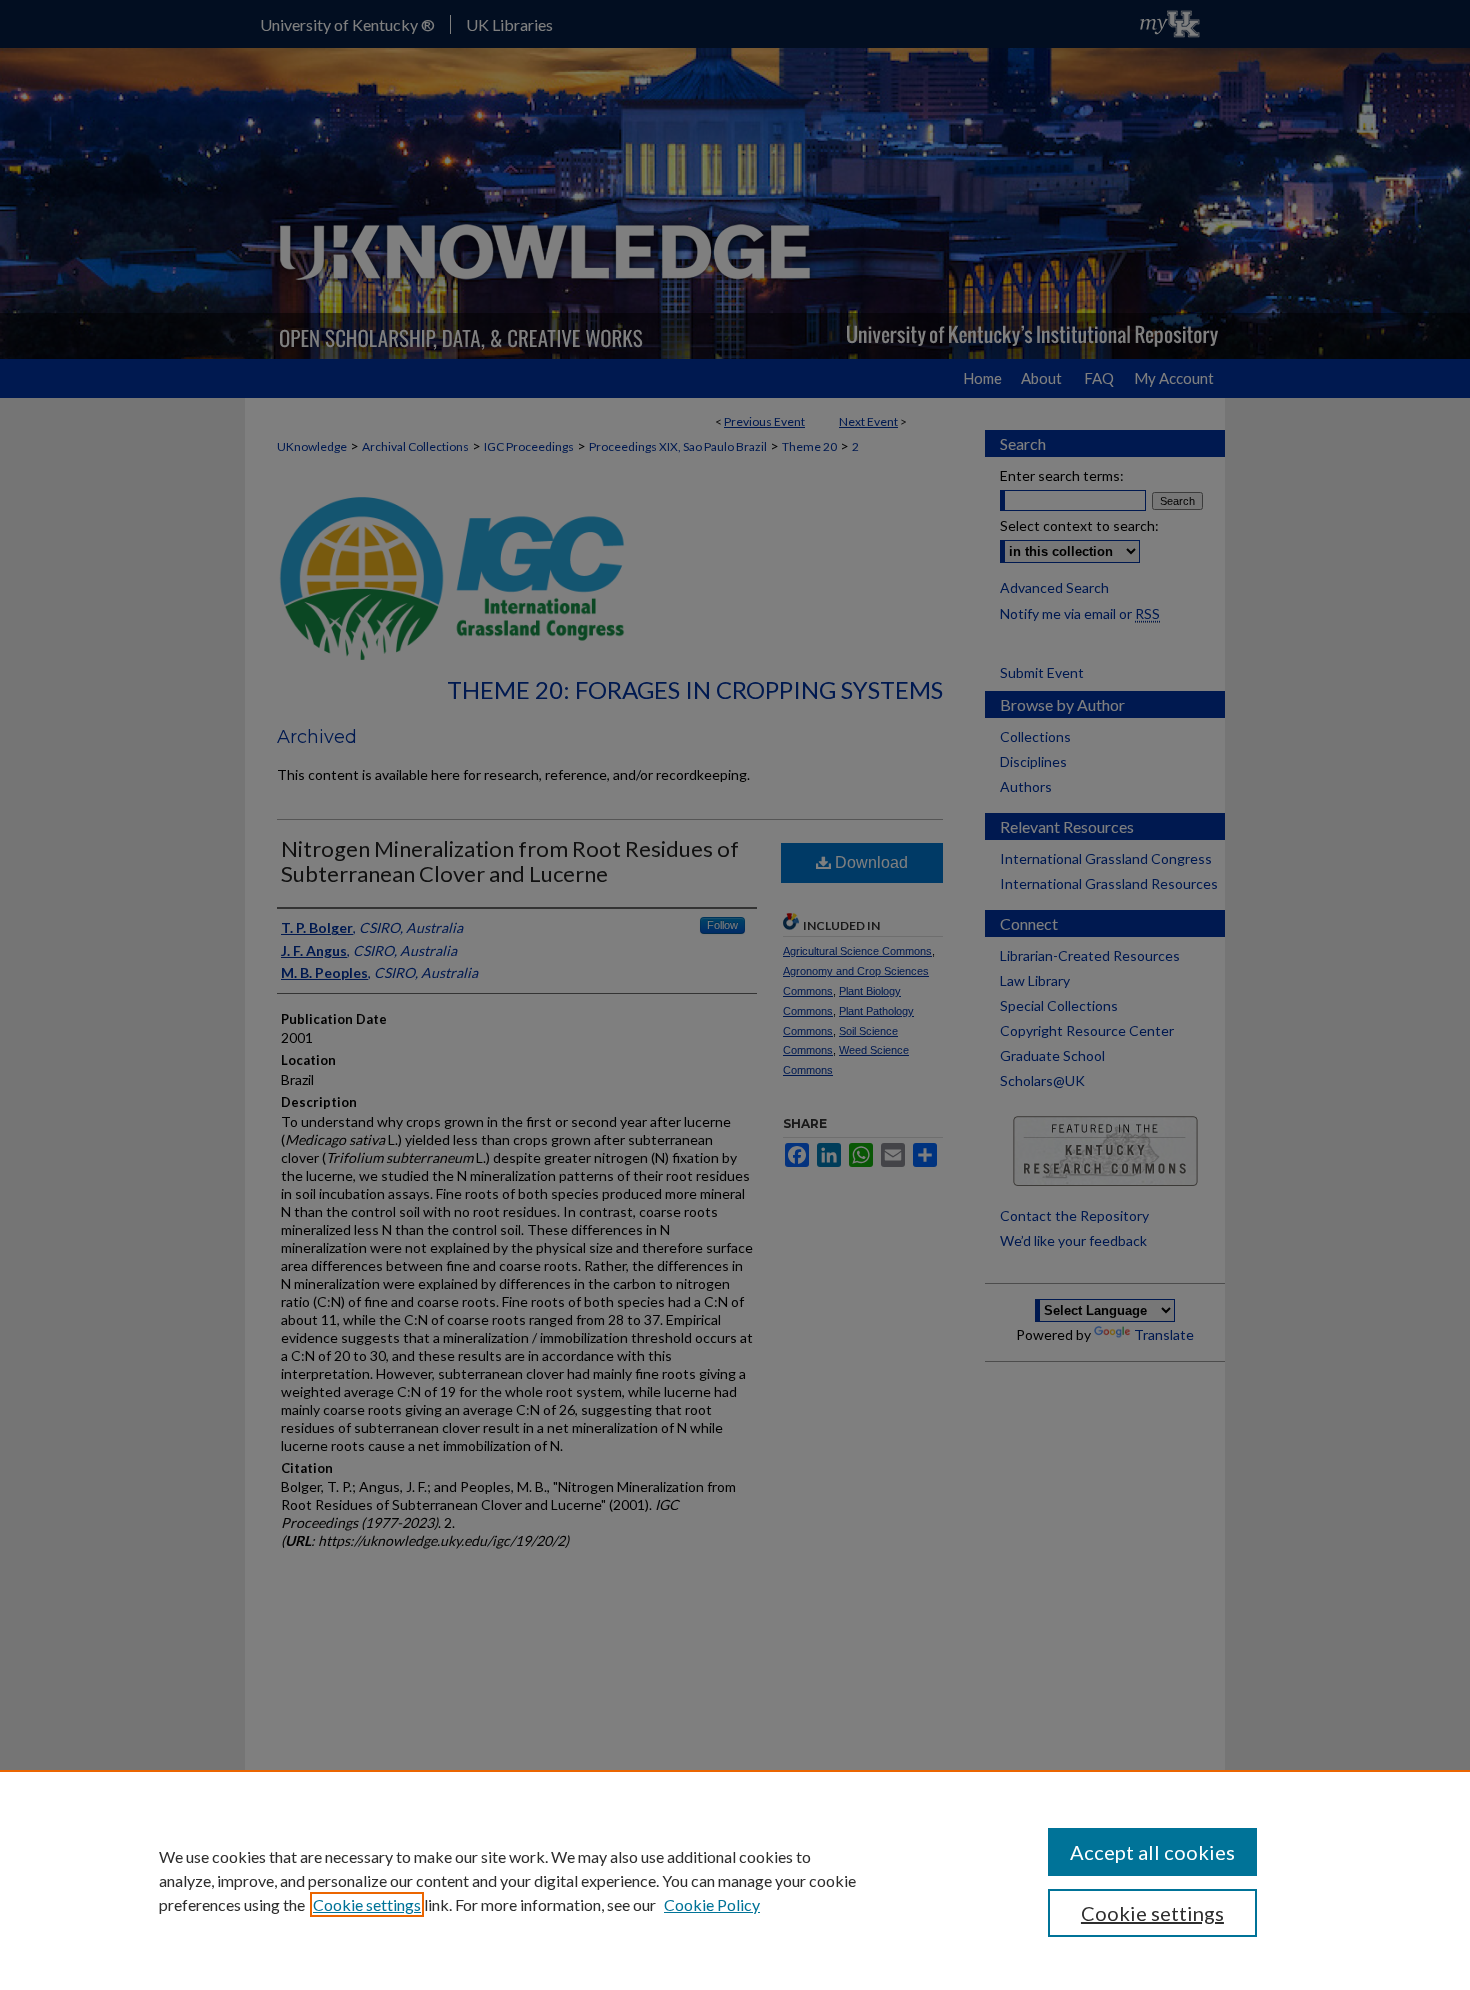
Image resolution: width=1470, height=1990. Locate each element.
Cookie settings (367, 1904)
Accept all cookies (1152, 1852)
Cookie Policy (712, 1904)
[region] (735, 1880)
